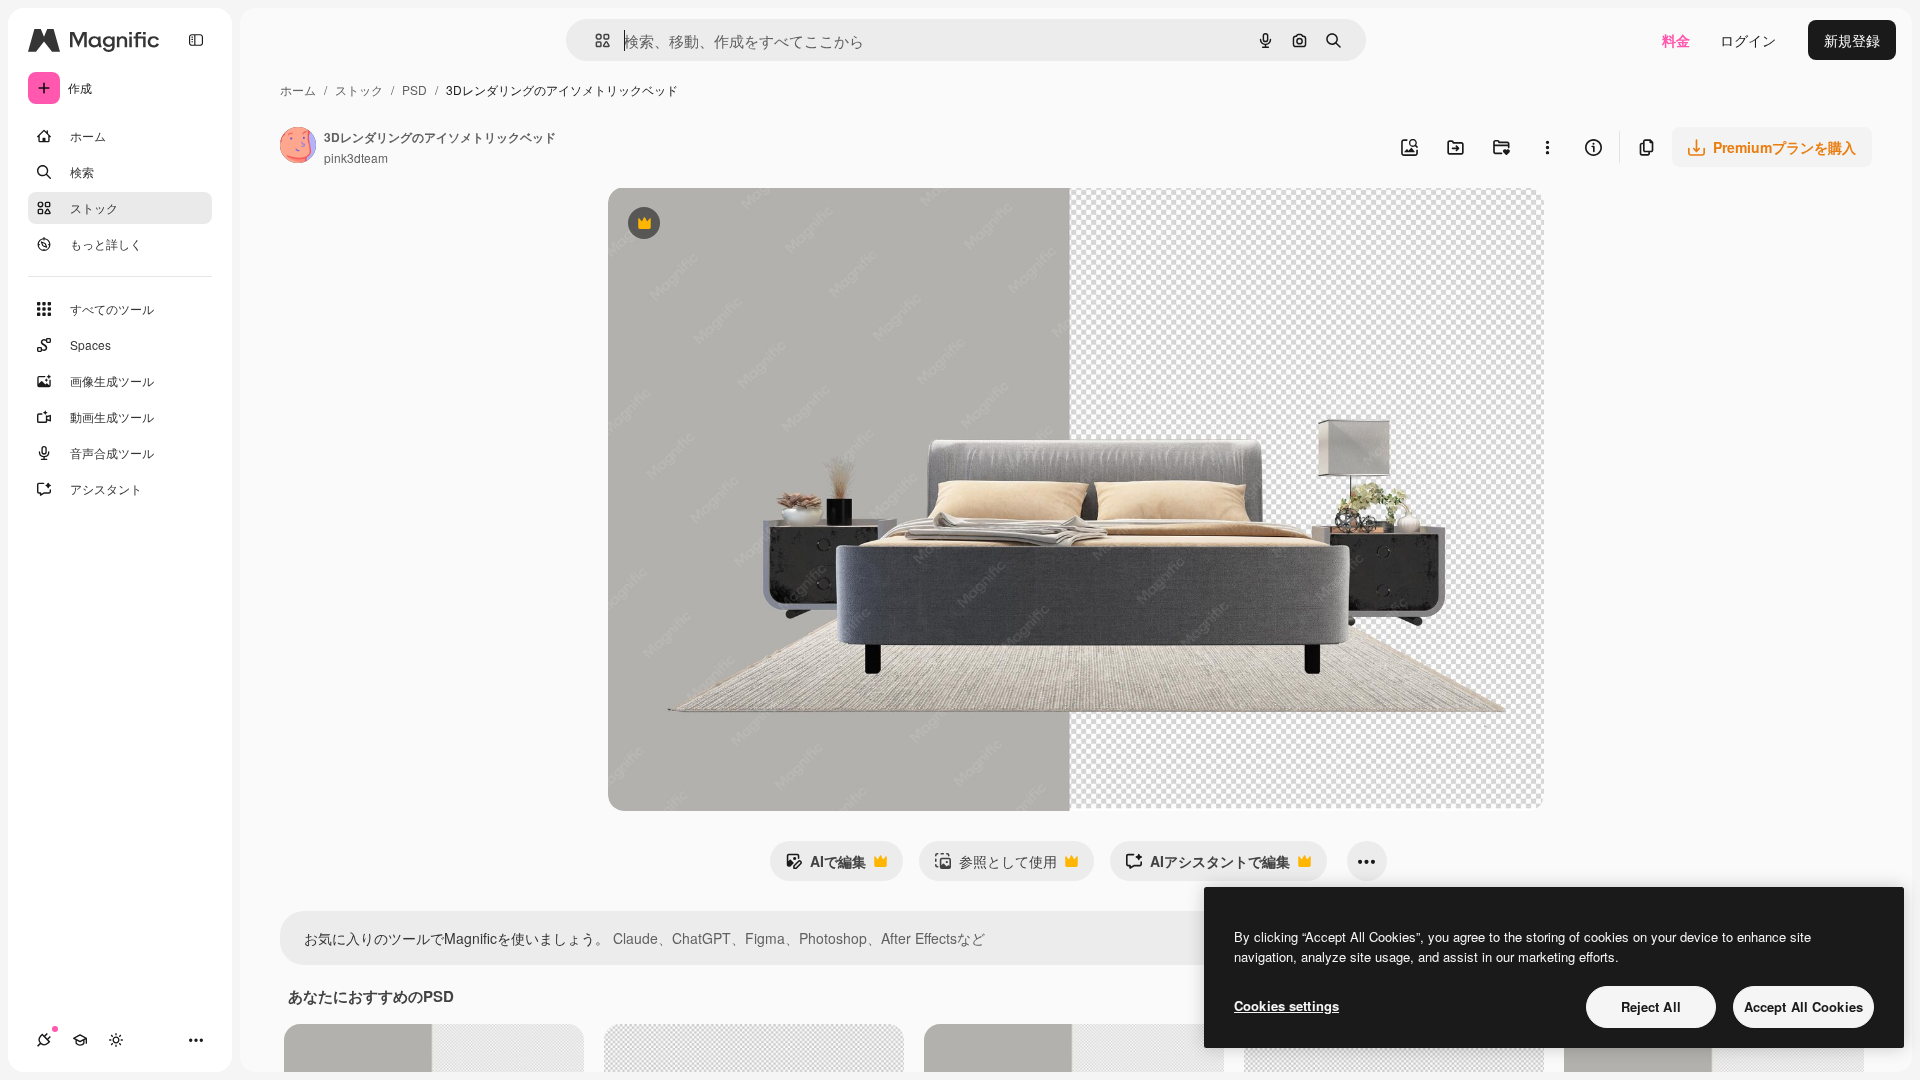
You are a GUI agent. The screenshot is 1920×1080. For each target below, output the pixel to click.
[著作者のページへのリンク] (298, 147)
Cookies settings (1286, 1005)
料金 (1676, 40)
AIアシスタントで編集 (1207, 866)
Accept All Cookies (1803, 1006)
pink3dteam (356, 157)
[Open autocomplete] (594, 40)
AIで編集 (825, 866)
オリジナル (745, 225)
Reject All (1651, 1006)
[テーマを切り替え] (116, 1040)
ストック (359, 89)
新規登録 (1852, 40)
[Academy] (80, 1040)
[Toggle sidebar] (196, 40)
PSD (414, 89)
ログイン (1748, 40)
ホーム (298, 89)
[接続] (44, 1040)
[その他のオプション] (1547, 147)
